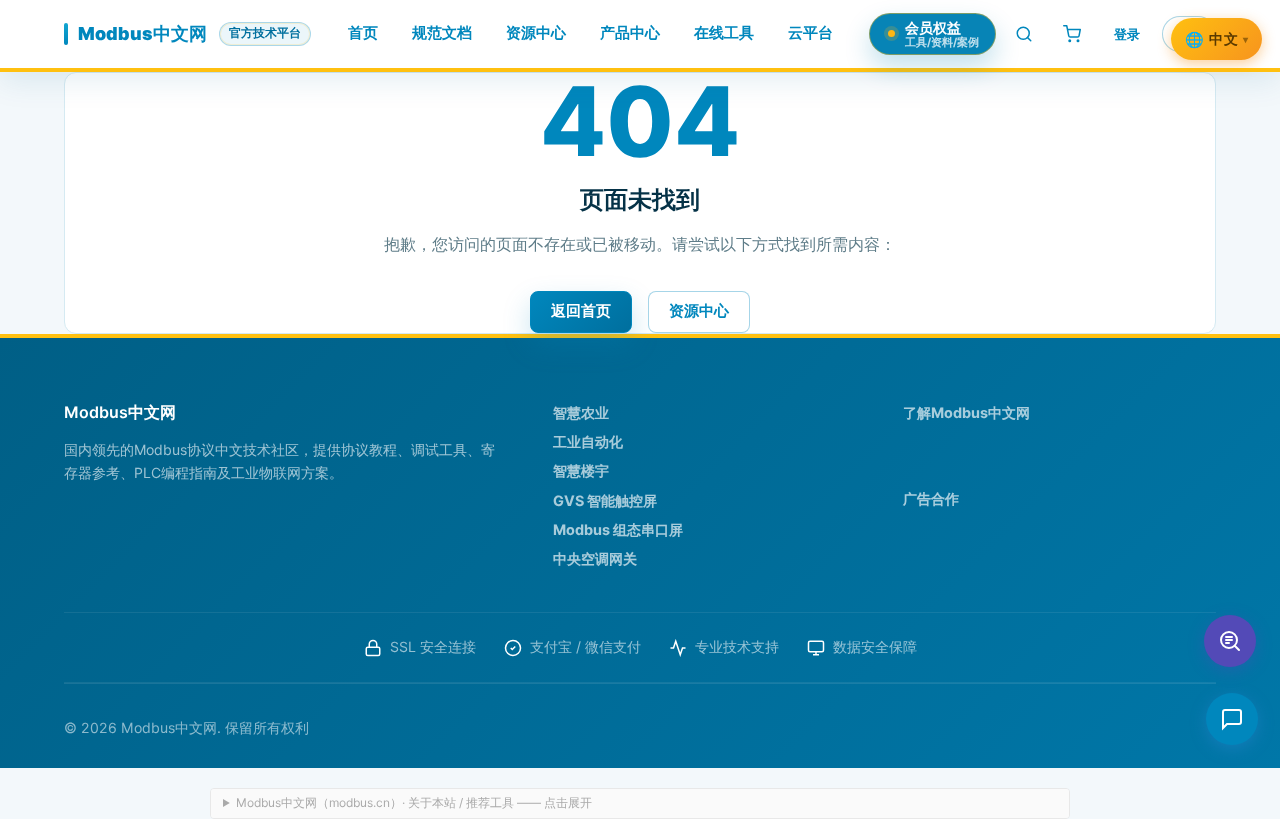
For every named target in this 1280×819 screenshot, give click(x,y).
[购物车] (1072, 34)
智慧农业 (581, 412)
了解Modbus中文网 (966, 412)
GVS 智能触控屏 (605, 500)
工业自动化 (588, 441)
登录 (1127, 34)
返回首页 (581, 310)
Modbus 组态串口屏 (618, 529)
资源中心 (536, 33)
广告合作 (931, 498)
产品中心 (630, 33)
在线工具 (724, 33)
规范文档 (442, 33)
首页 (363, 33)
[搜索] (1024, 34)
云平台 (810, 33)
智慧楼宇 (581, 470)
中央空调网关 (595, 558)
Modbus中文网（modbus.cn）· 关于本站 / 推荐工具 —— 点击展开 (414, 802)
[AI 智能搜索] (1230, 641)
